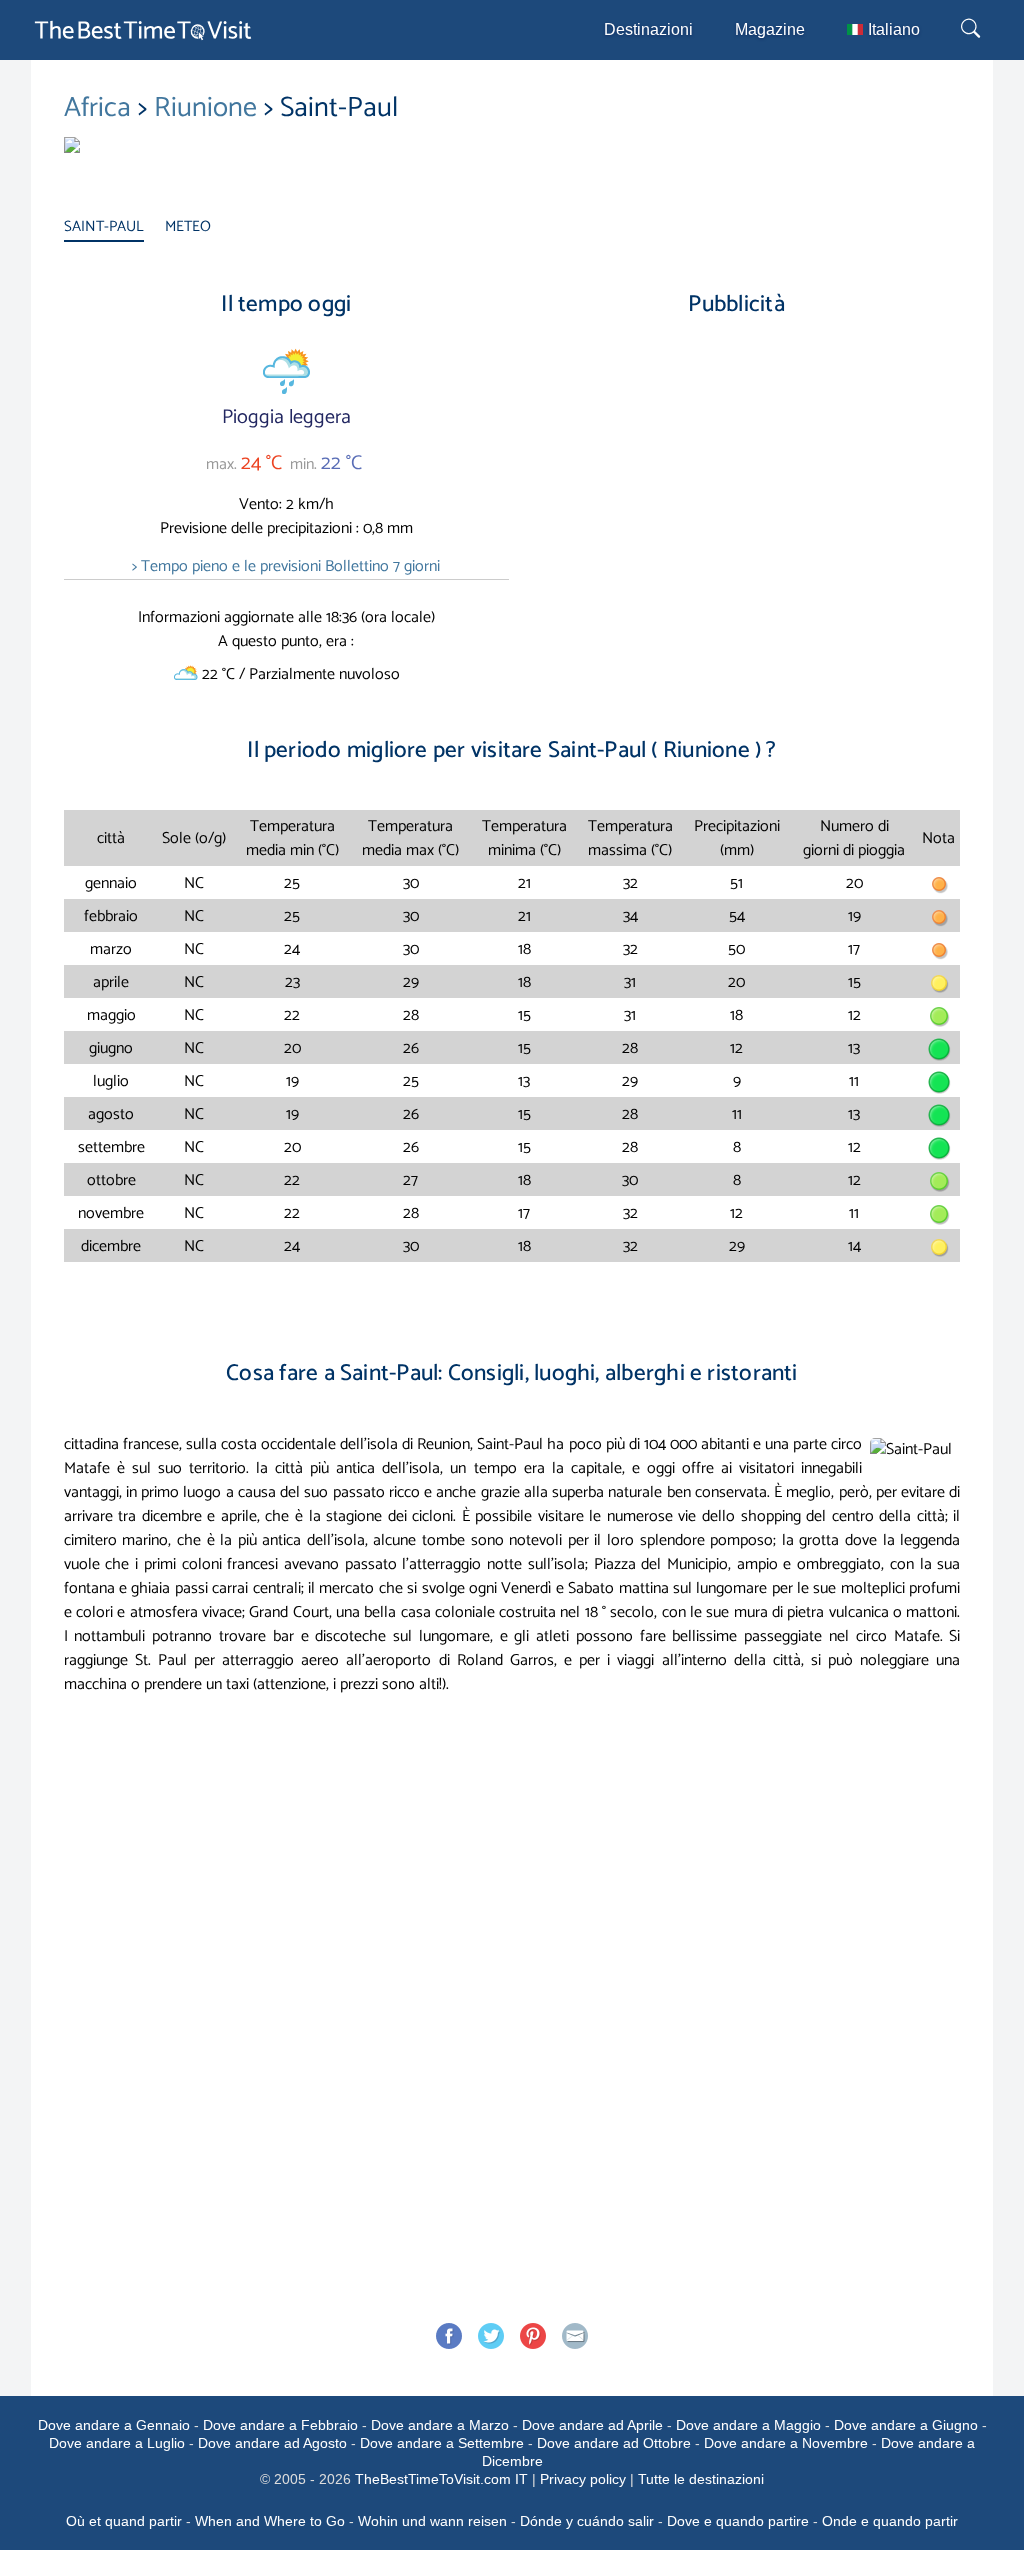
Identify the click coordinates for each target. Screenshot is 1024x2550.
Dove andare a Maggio (748, 2425)
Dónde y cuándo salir (587, 2521)
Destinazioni (648, 29)
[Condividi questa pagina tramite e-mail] (575, 2336)
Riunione (209, 108)
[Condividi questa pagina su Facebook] (449, 2336)
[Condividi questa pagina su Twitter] (491, 2336)
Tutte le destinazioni (701, 2479)
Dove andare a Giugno (906, 2425)
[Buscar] (973, 30)
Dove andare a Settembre (442, 2443)
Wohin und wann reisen (432, 2521)
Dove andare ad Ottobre (614, 2443)
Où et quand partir (124, 2521)
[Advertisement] (737, 504)
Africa (101, 108)
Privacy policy (583, 2479)
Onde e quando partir (890, 2521)
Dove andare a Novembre (786, 2443)
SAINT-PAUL (104, 226)
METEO (188, 226)
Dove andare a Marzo (440, 2425)
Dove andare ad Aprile (592, 2425)
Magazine (770, 29)
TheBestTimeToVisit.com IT (441, 2479)
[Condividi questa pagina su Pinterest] (533, 2336)
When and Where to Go (270, 2521)
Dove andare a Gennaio (114, 2425)
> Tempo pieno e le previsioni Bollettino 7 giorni (286, 566)
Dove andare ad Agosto (272, 2443)
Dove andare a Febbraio (280, 2425)
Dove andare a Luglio (117, 2443)
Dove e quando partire (738, 2521)
